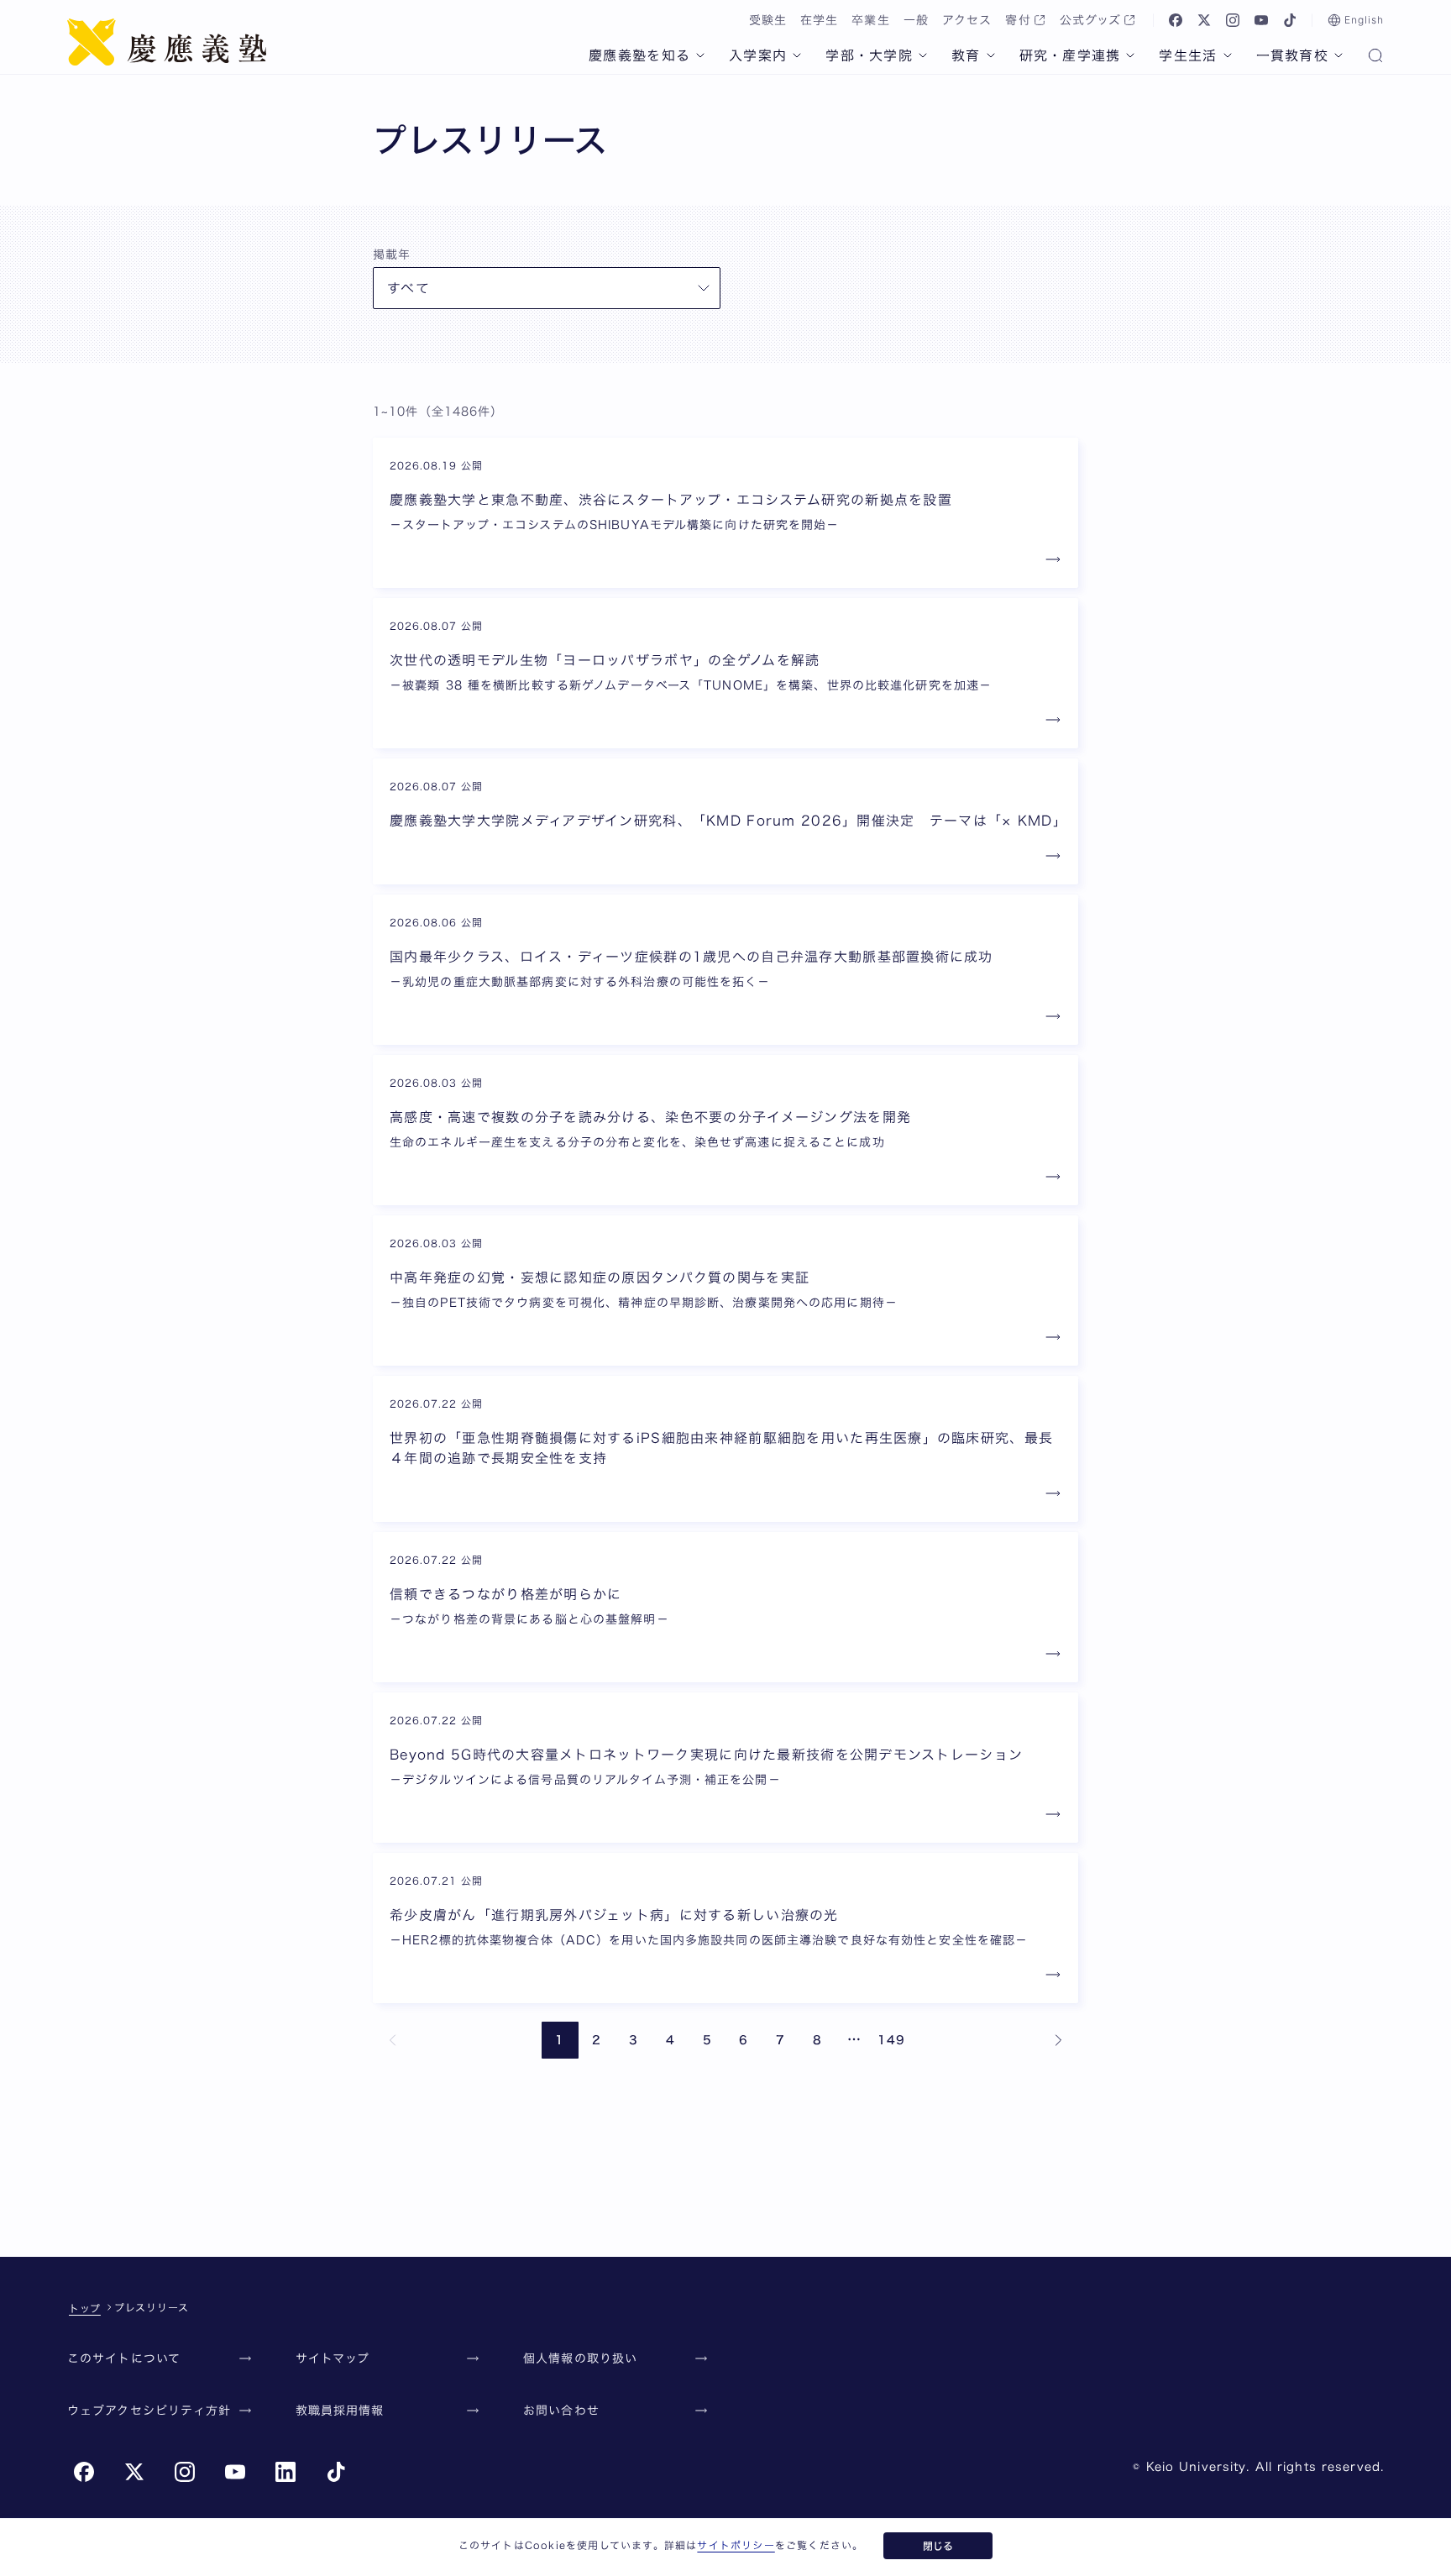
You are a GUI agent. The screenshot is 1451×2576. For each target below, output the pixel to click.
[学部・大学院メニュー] (923, 55)
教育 (966, 55)
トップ (85, 2308)
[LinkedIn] (285, 2472)
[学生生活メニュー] (1228, 55)
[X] (1204, 20)
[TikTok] (1290, 20)
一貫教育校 (1292, 55)
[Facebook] (1176, 20)
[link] (393, 2040)
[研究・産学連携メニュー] (1130, 55)
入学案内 (758, 55)
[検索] (1375, 57)
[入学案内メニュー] (797, 55)
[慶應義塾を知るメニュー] (700, 55)
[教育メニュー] (991, 55)
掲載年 (392, 254)
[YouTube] (1261, 20)
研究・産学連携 (1070, 55)
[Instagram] (1233, 20)
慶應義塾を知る (639, 55)
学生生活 (1188, 55)
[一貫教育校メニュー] (1338, 55)
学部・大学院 (869, 55)
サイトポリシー (736, 2545)
